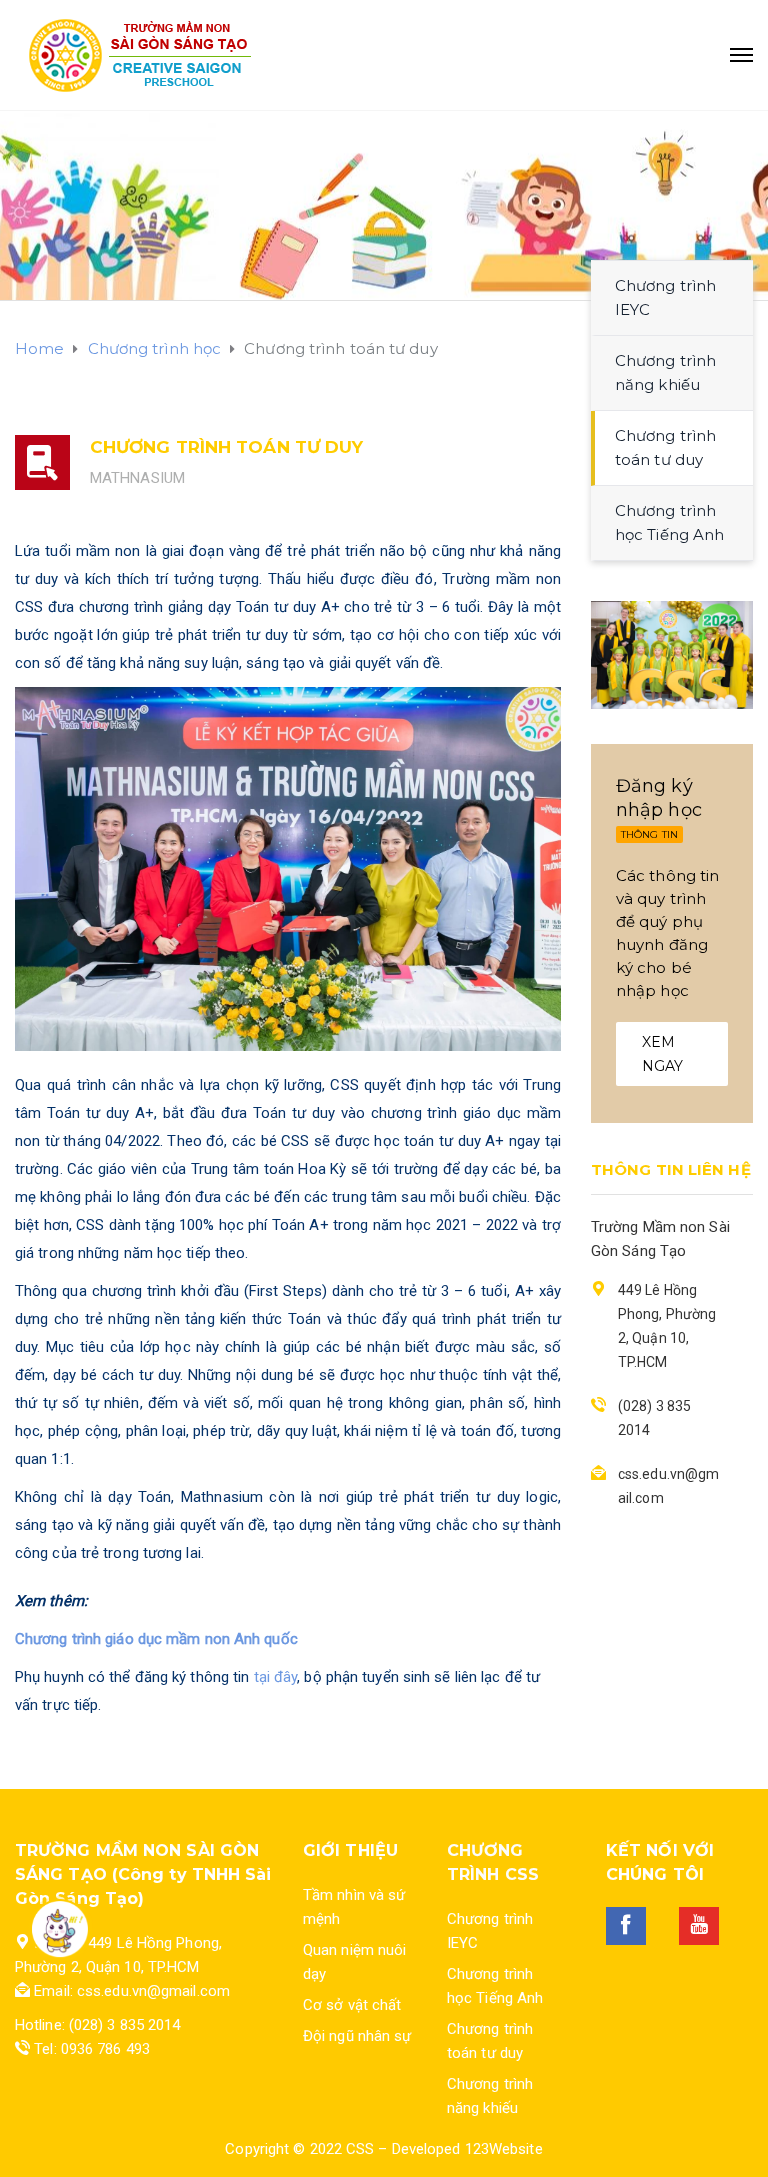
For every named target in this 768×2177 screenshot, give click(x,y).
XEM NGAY (662, 1054)
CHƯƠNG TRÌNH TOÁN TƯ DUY (226, 447)
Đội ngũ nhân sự (357, 2036)
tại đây (276, 1677)
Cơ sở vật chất (352, 2005)
